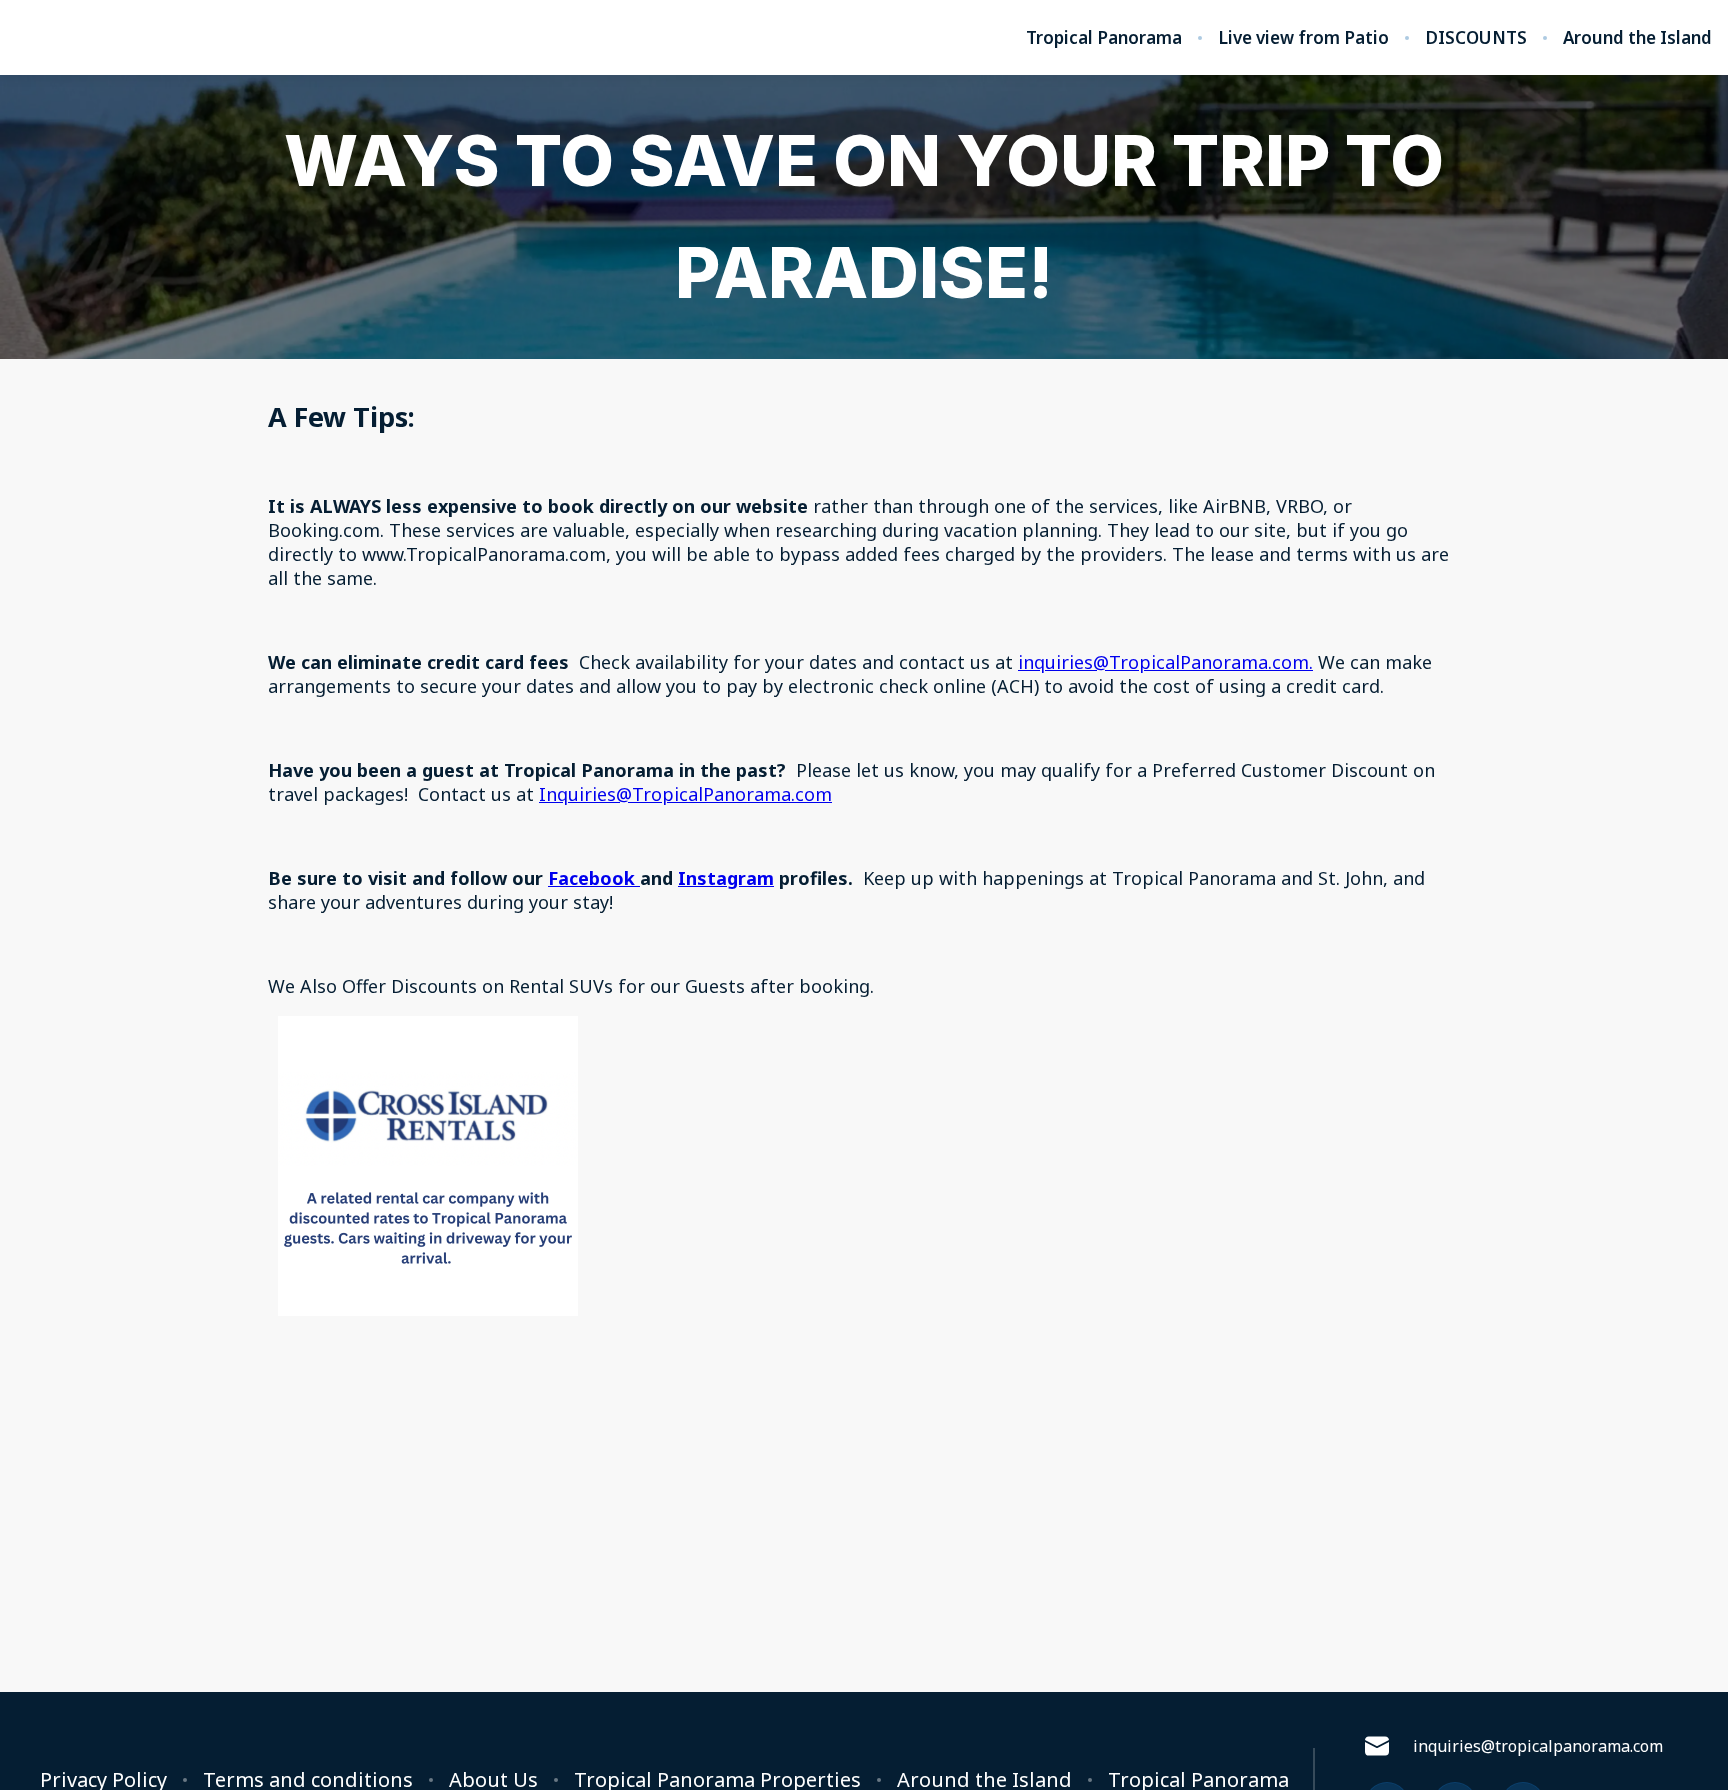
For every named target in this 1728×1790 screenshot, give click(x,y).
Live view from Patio (1303, 38)
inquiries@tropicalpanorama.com (1538, 1746)
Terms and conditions (308, 1780)
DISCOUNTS (1476, 38)
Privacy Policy (103, 1780)
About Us (493, 1780)
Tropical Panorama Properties (717, 1780)
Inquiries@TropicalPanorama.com (685, 794)
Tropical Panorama (1104, 38)
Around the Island (1637, 38)
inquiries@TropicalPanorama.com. (1165, 662)
